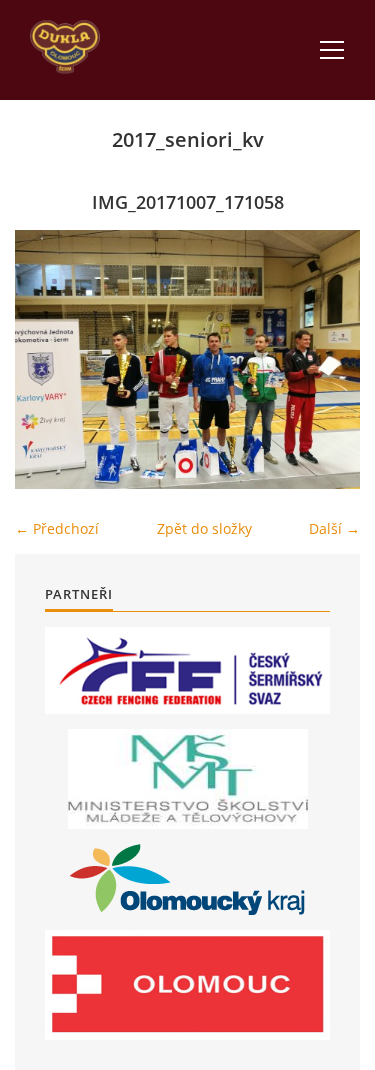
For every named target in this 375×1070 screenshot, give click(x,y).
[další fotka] (327, 359)
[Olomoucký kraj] (187, 879)
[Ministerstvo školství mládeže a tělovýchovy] (188, 779)
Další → (334, 528)
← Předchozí (57, 528)
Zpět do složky (204, 528)
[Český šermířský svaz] (187, 670)
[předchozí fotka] (47, 359)
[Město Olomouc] (187, 985)
